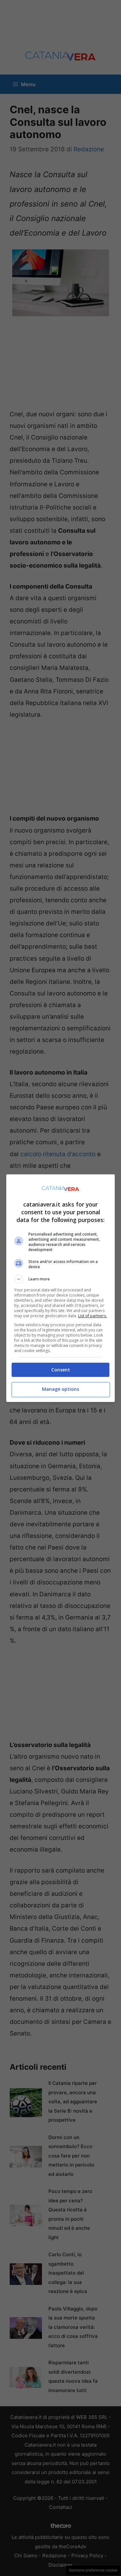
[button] (61, 1279)
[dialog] (61, 1288)
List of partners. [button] (92, 1316)
